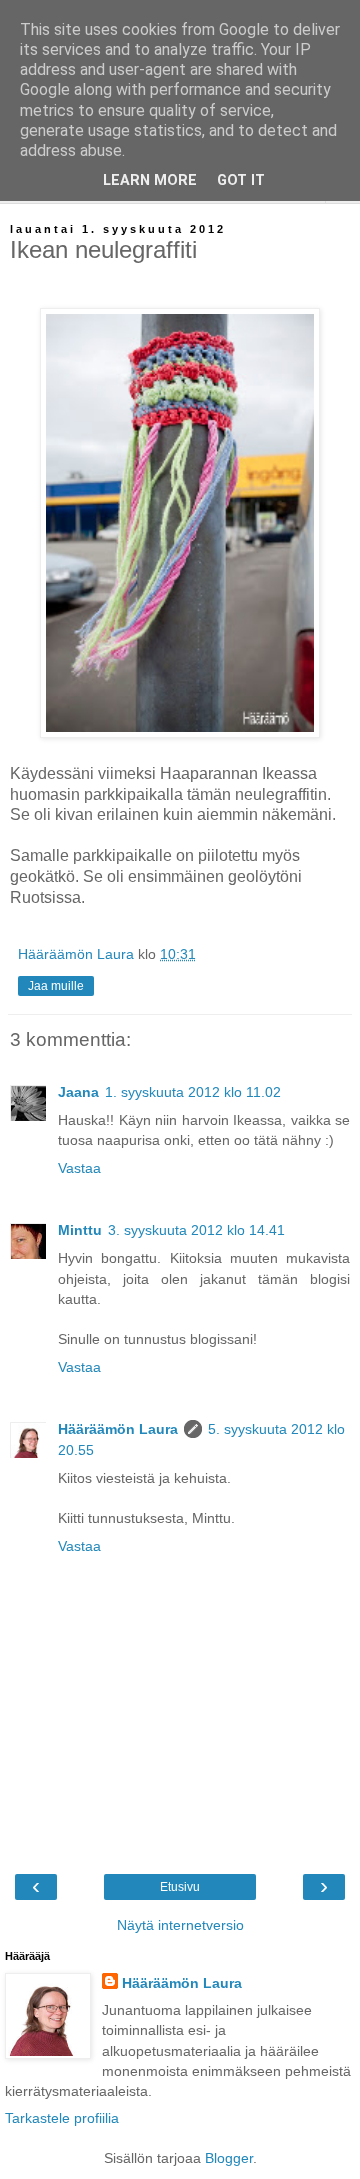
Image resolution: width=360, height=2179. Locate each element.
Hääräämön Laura (118, 1429)
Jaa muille (56, 986)
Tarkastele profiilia (62, 2118)
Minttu (80, 1230)
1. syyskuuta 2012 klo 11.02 (193, 1092)
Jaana (78, 1092)
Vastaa (79, 1168)
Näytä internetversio (180, 1925)
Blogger (229, 2158)
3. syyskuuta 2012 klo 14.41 (196, 1230)
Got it (241, 180)
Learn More (150, 180)
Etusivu (180, 1887)
